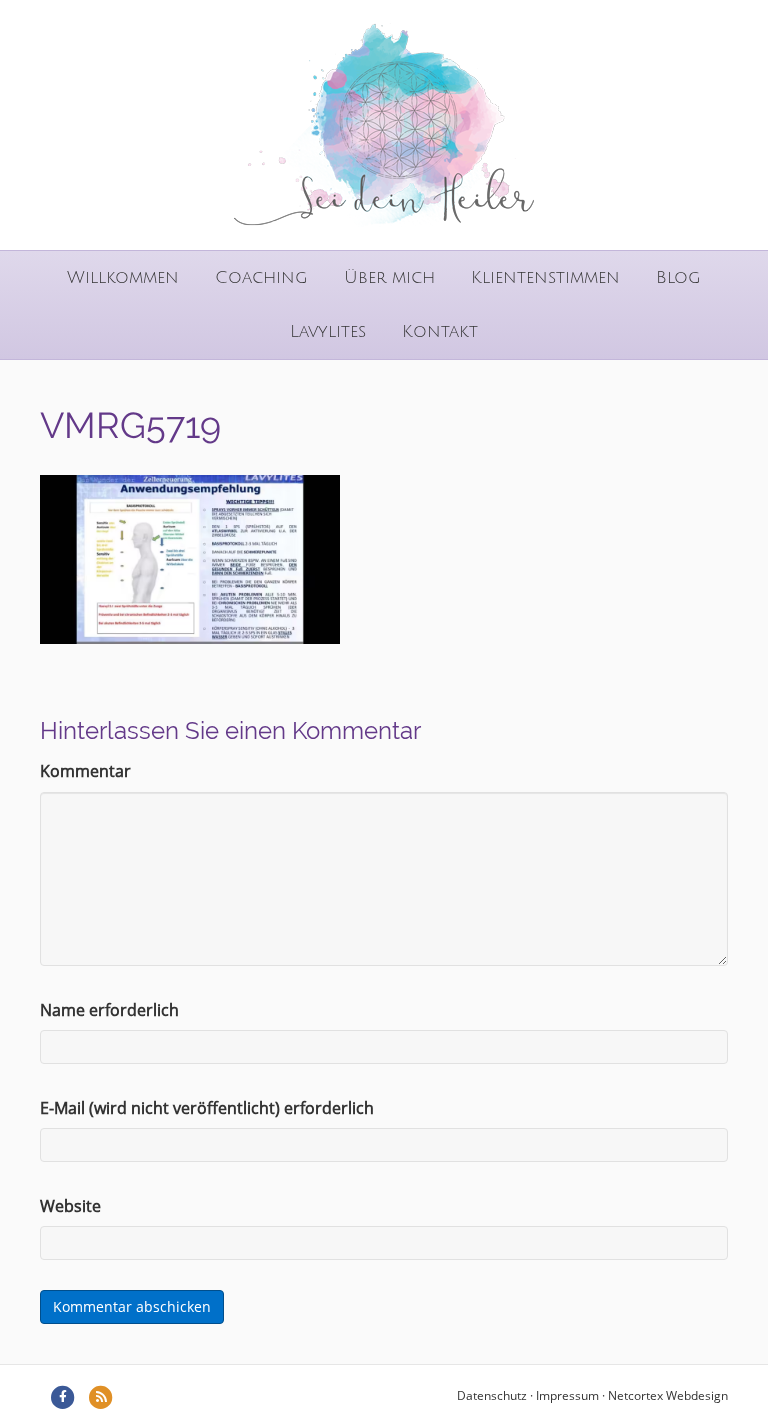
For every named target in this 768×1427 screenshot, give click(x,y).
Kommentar (85, 771)
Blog (678, 277)
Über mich (389, 277)
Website (70, 1206)
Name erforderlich (109, 1010)
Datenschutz (492, 1395)
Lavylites (328, 331)
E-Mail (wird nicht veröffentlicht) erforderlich (207, 1108)
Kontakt (440, 331)
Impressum (567, 1395)
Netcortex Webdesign (668, 1395)
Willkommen (123, 277)
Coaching (261, 277)
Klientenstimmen (545, 277)
